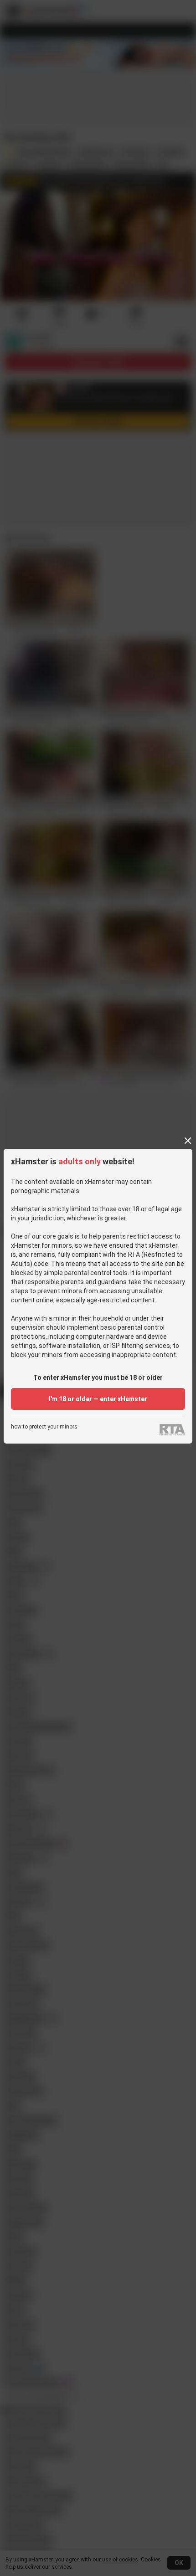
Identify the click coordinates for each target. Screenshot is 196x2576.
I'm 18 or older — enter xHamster (98, 1399)
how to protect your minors (44, 1427)
